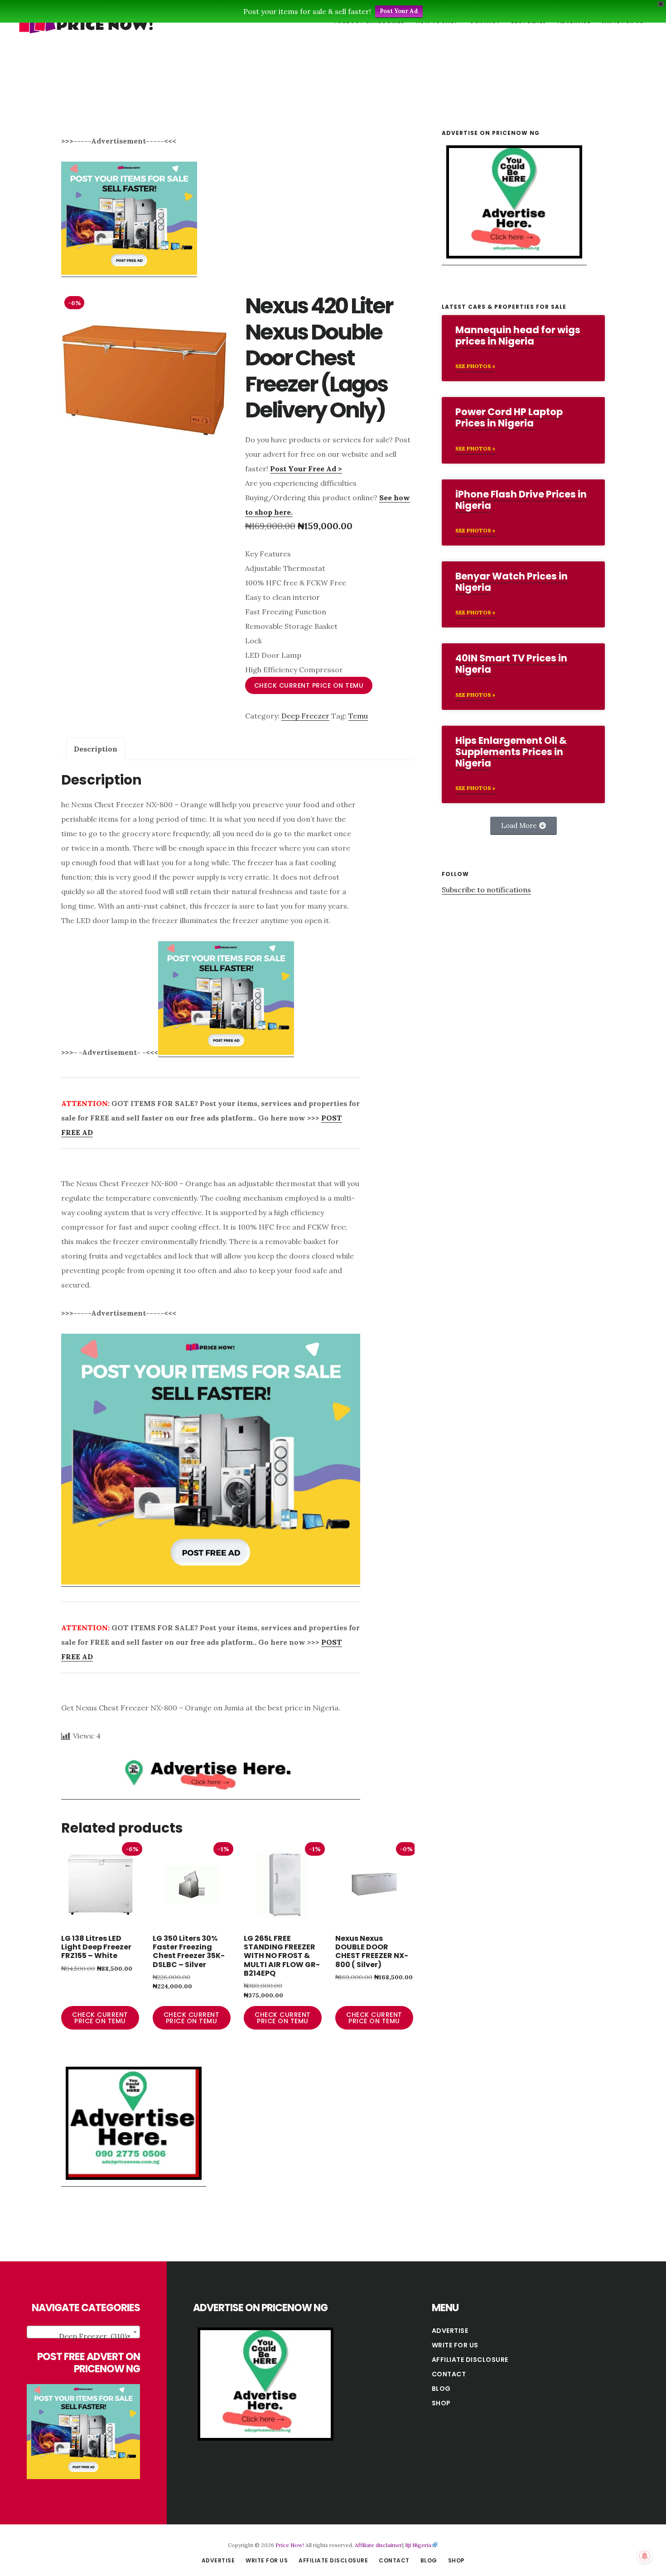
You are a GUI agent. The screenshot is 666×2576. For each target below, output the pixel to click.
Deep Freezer (305, 716)
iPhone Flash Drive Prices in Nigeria (521, 500)
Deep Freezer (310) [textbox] (95, 2336)
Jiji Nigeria (418, 2545)
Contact (449, 2374)
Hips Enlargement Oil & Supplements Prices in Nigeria (511, 752)
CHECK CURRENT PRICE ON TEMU (309, 685)
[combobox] (83, 2332)
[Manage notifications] (645, 2556)
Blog (441, 2389)
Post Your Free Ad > (306, 469)
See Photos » (475, 366)
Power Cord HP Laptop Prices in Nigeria (509, 417)
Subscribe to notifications (486, 890)
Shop (441, 2403)
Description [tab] (96, 749)
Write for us (455, 2345)
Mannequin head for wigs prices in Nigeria (518, 335)
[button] (524, 826)
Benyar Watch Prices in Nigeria (512, 582)
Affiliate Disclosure (470, 2360)
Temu (358, 716)
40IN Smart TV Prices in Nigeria (511, 664)
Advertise (450, 2331)
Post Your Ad (399, 11)
